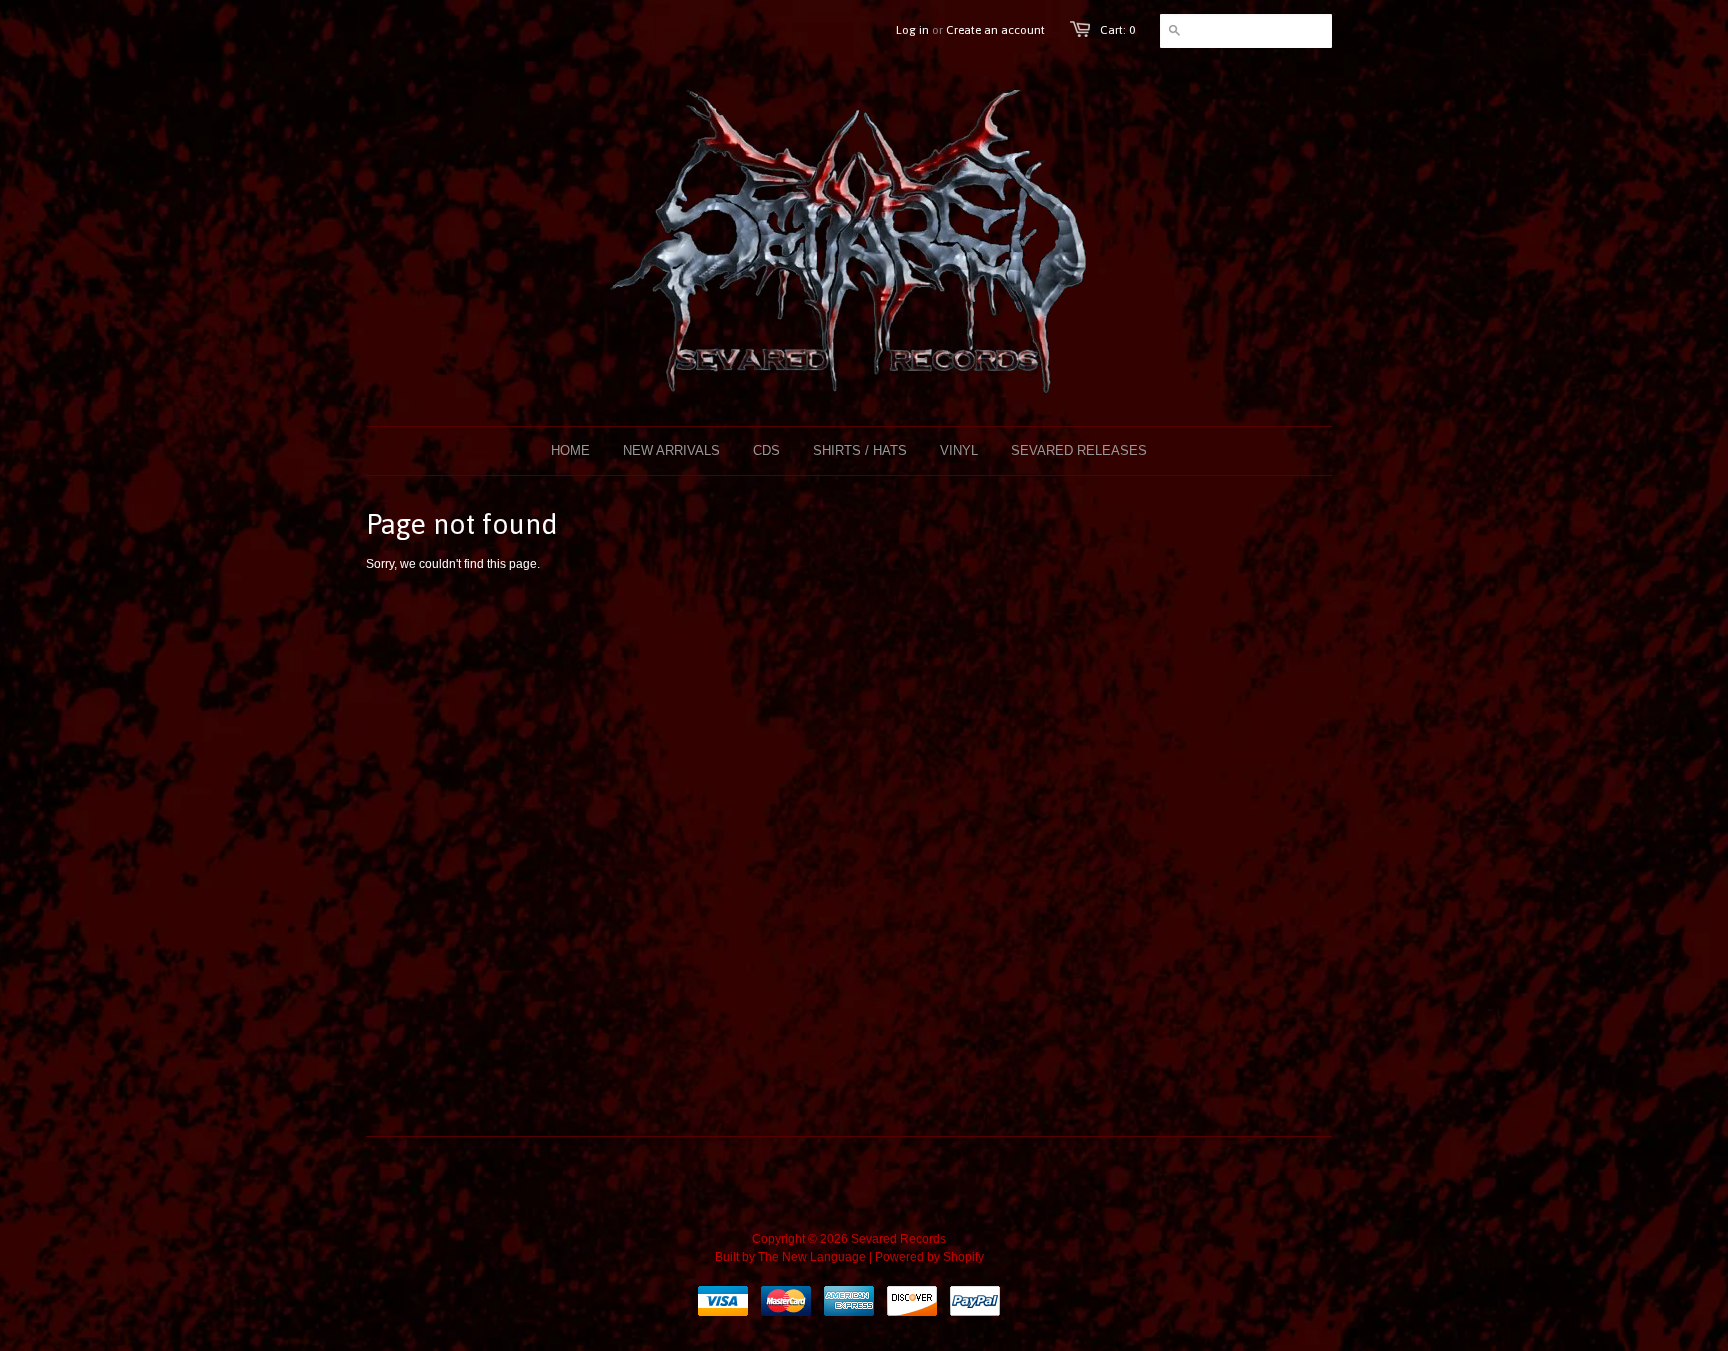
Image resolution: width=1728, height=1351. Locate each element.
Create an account (995, 30)
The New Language (812, 1257)
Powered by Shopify (929, 1257)
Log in (912, 30)
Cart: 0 (1117, 30)
